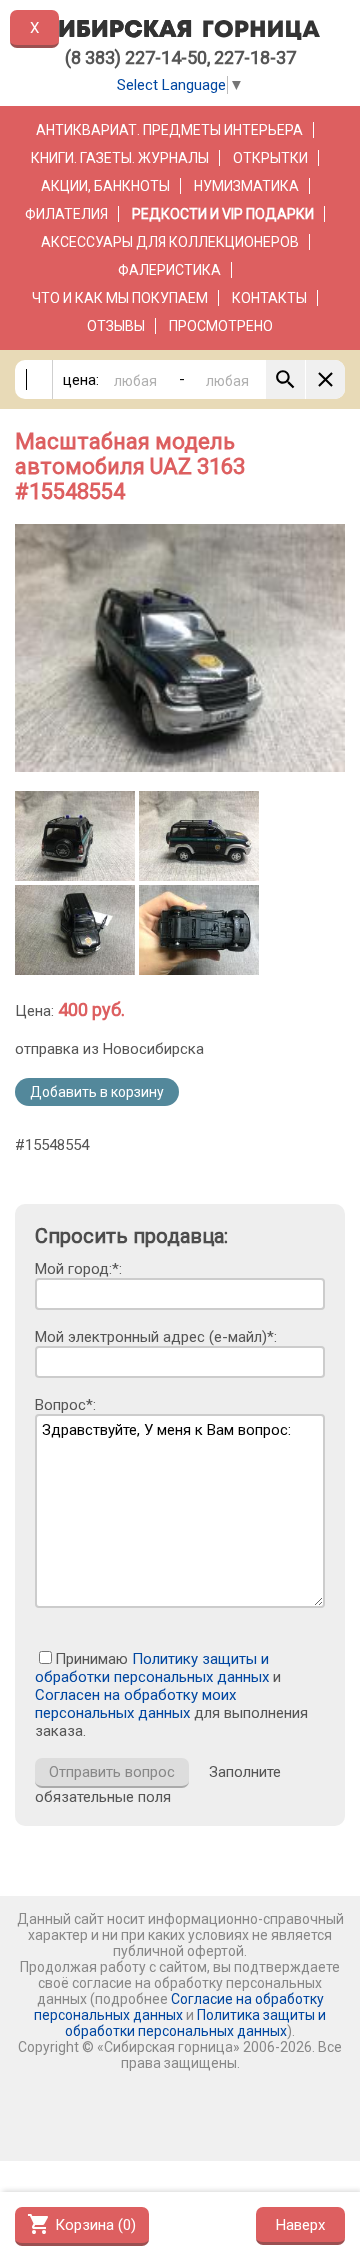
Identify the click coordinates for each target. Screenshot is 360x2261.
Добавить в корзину (97, 1092)
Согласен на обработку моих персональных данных (135, 1704)
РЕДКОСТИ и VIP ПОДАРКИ (223, 214)
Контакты (269, 298)
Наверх (300, 2225)
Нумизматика (246, 186)
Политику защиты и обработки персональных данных (152, 1668)
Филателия (66, 214)
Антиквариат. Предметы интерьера (169, 130)
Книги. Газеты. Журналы (120, 158)
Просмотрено (221, 326)
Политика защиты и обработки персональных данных (195, 2023)
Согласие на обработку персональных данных (179, 2007)
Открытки (270, 158)
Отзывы (116, 326)
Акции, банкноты (105, 186)
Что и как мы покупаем (120, 298)
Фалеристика (169, 270)
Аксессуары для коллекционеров (170, 242)
